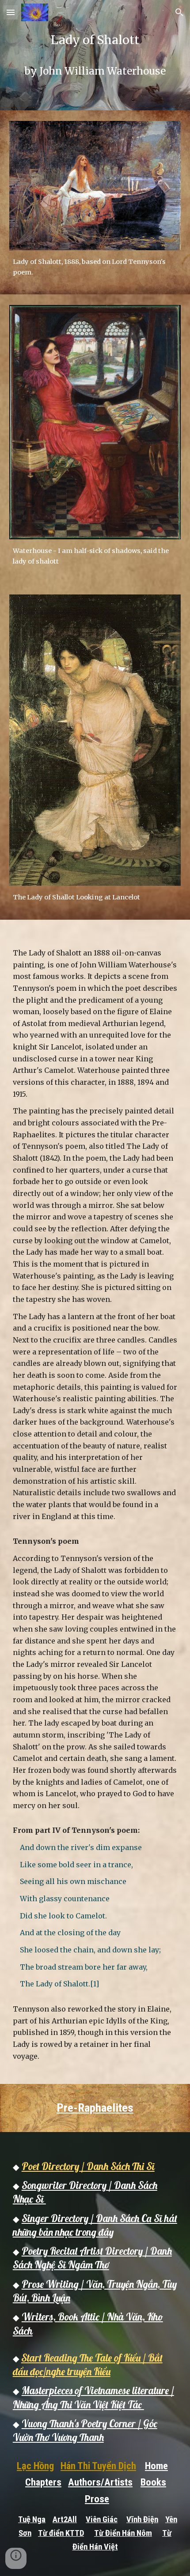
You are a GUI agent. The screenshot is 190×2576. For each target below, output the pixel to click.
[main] (95, 55)
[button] (11, 12)
